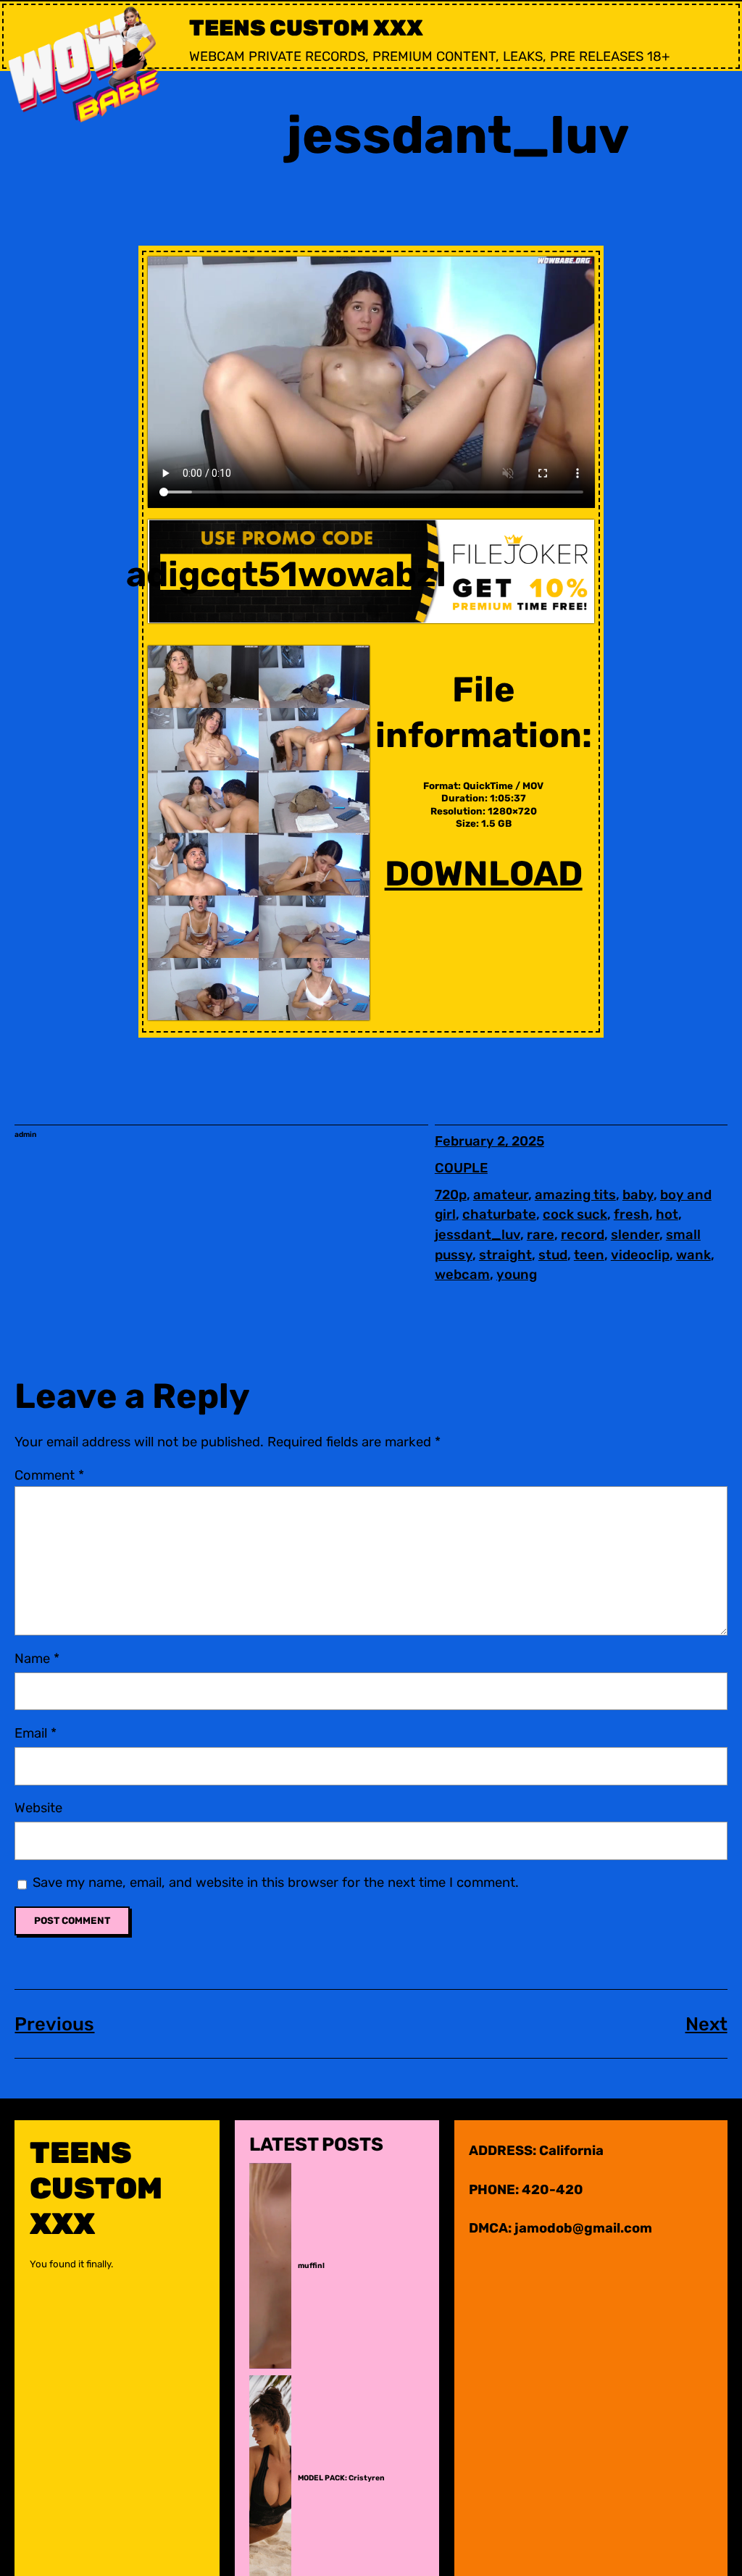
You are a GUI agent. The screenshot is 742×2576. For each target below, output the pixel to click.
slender (635, 1235)
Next (706, 2024)
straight (505, 1255)
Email (36, 1733)
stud (553, 1255)
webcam (462, 1275)
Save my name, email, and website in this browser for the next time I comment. (276, 1883)
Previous (54, 2024)
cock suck (575, 1214)
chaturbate (499, 1214)
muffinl (311, 2266)
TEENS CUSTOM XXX (306, 28)
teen (589, 1255)
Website (38, 1808)
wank (693, 1255)
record (583, 1235)
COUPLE (461, 1168)
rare (541, 1235)
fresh (631, 1214)
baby (638, 1195)
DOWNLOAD (484, 874)
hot (667, 1214)
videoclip (640, 1255)
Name (37, 1659)
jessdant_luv (478, 1235)
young (517, 1275)
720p (451, 1195)
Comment (49, 1475)
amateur (501, 1195)
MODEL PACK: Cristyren (341, 2478)
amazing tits (575, 1195)
